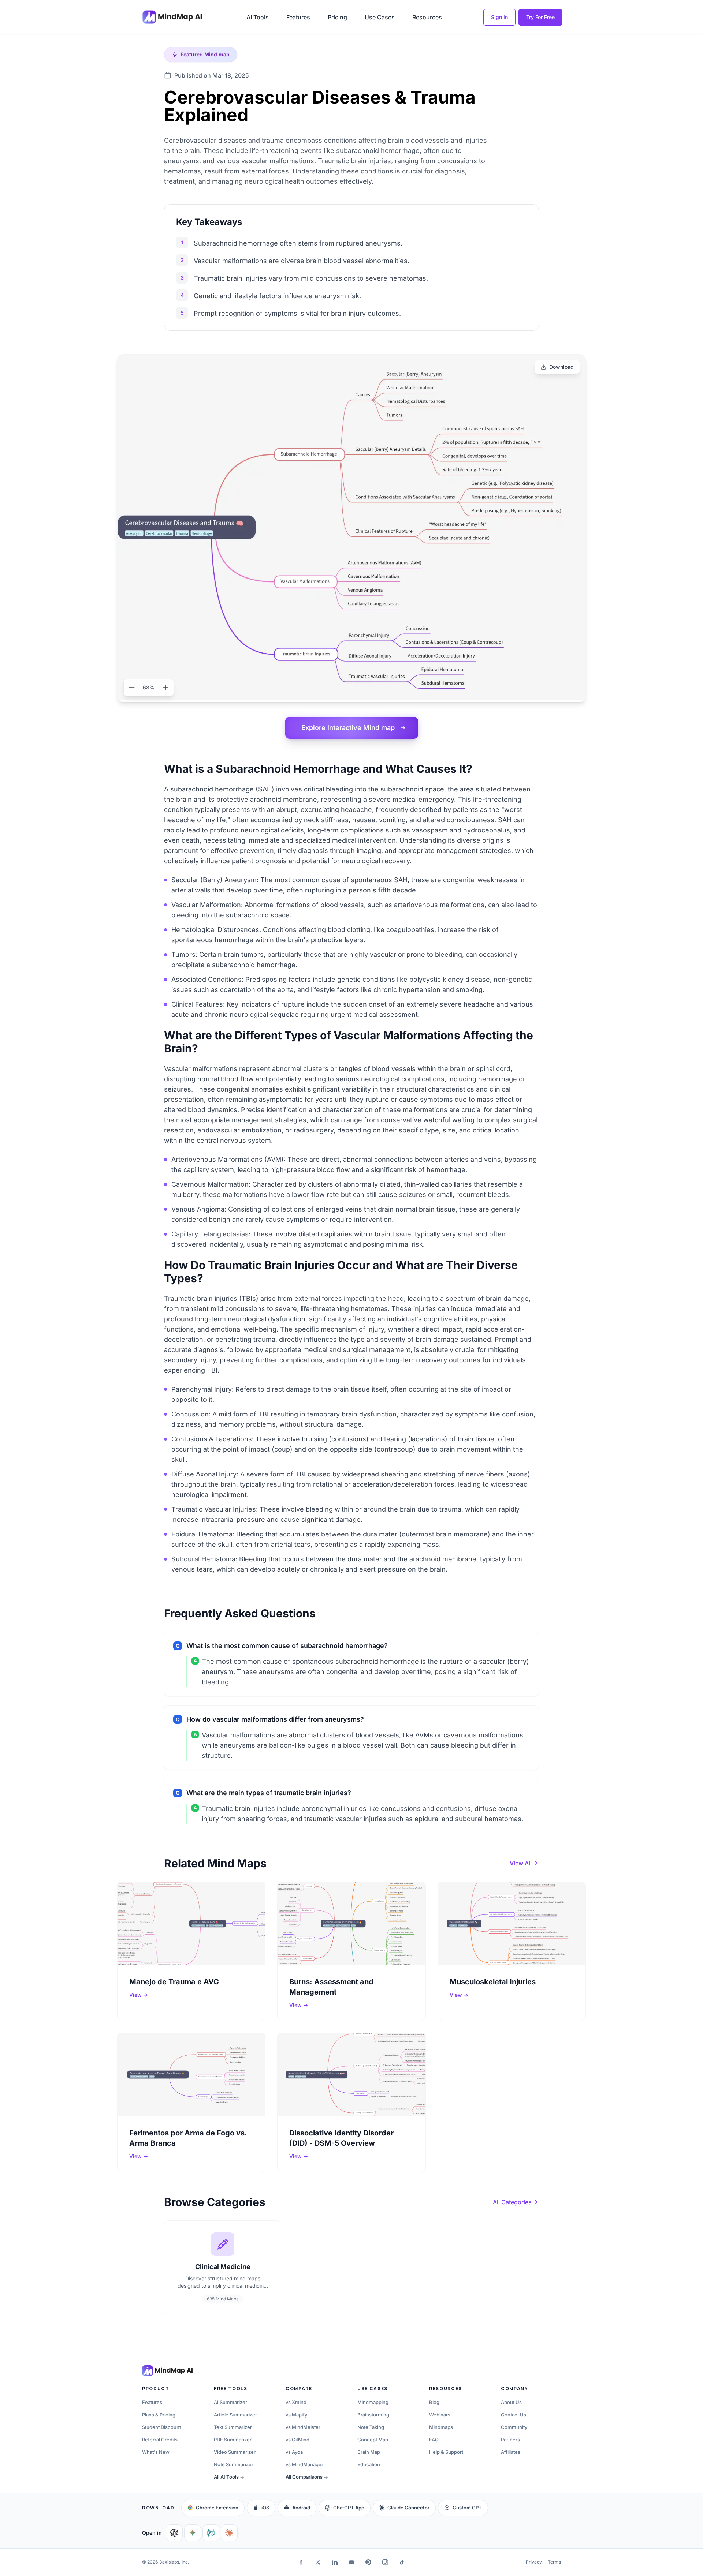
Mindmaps (441, 2427)
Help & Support (446, 2452)
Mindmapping (373, 2402)
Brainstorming (373, 2415)
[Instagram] (385, 2562)
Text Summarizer (233, 2427)
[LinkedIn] (335, 2562)
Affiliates (511, 2452)
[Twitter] (318, 2562)
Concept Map (373, 2440)
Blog (434, 2402)
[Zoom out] (132, 688)
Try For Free (540, 17)
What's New (156, 2452)
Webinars (440, 2415)
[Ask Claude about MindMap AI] (229, 2533)
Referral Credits (160, 2440)
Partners (510, 2440)
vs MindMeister (303, 2427)
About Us (511, 2402)
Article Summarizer (235, 2415)
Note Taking (371, 2427)
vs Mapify (296, 2415)
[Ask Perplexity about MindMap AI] (211, 2533)
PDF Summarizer (233, 2440)
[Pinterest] (368, 2562)
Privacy (534, 2562)
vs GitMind (297, 2440)
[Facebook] (301, 2562)
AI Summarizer (230, 2402)
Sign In (499, 17)
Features (298, 17)
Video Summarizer (235, 2452)
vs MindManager (304, 2464)
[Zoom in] (165, 688)
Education (369, 2464)
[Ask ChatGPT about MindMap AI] (174, 2533)
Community (514, 2427)
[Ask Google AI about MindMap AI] (193, 2533)
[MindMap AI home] (167, 2371)
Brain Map (369, 2452)
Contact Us (514, 2415)
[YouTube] (351, 2562)
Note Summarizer (234, 2464)
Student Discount (161, 2427)
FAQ (434, 2440)
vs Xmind (296, 2402)
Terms (554, 2562)
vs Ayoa (294, 2452)
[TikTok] (402, 2562)
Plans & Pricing (159, 2415)
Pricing (337, 17)
